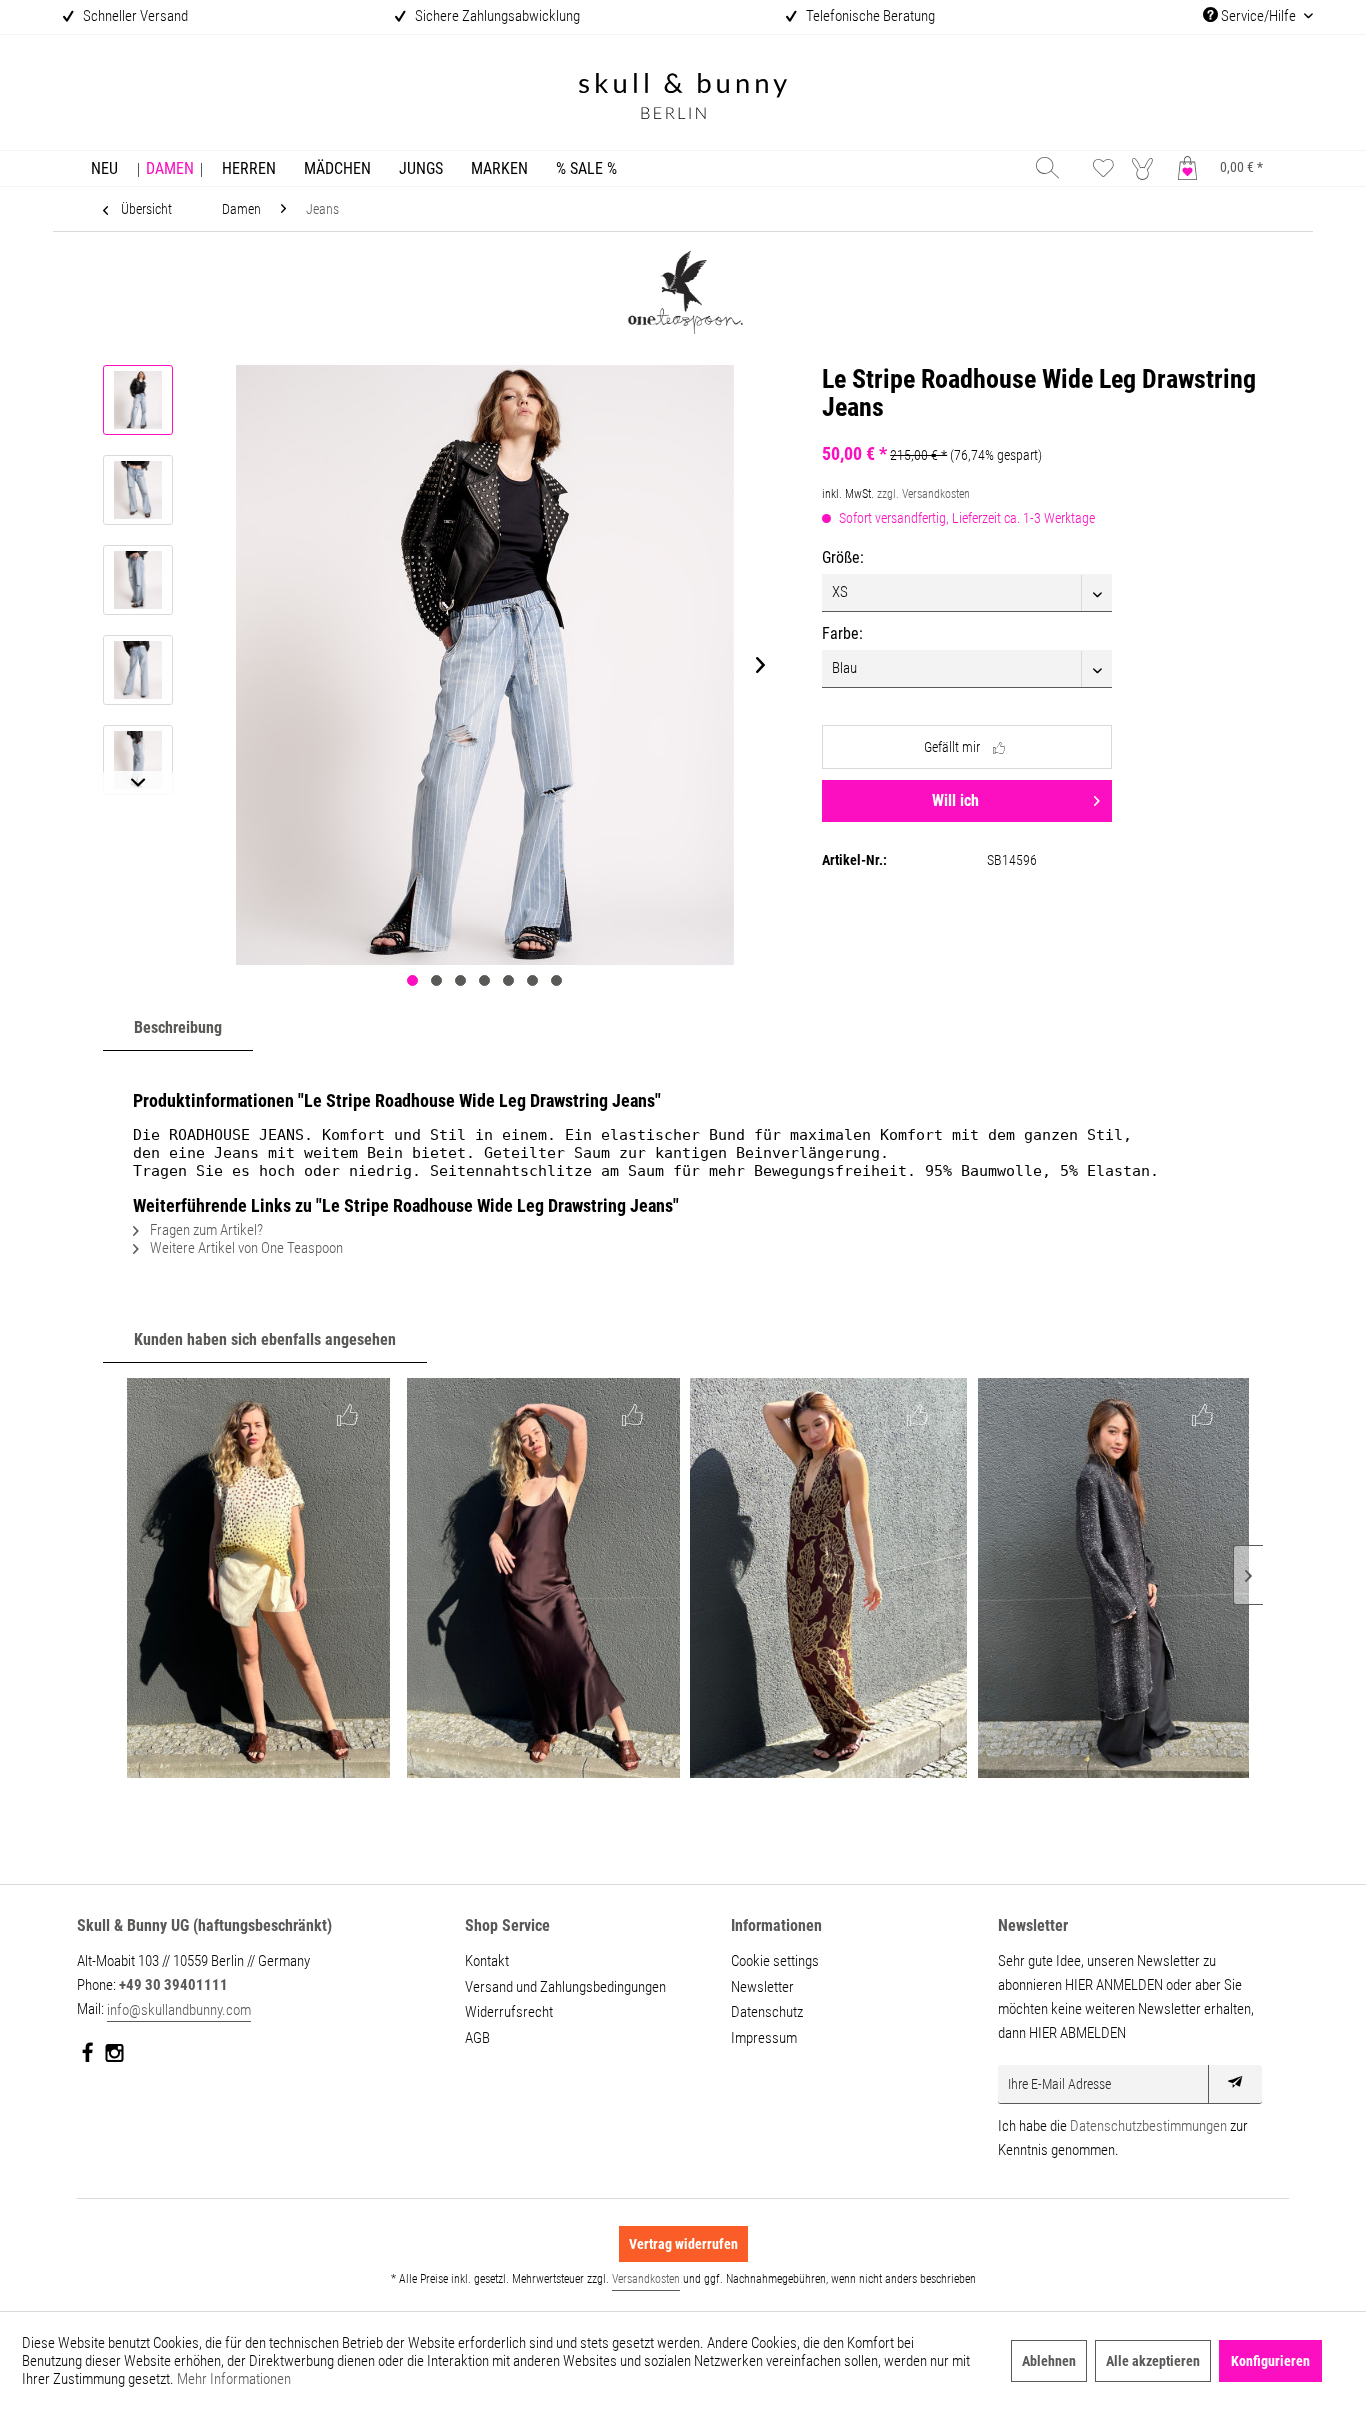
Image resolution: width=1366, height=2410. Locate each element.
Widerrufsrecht (509, 2012)
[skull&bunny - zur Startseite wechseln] (683, 98)
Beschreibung (178, 1027)
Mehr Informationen (234, 2379)
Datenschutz (767, 2012)
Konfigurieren (1270, 2361)
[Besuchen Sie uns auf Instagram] (114, 2057)
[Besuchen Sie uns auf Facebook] (88, 2057)
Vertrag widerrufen (683, 2244)
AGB (477, 2038)
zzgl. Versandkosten (923, 494)
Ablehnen (1049, 2361)
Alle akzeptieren (1153, 2361)
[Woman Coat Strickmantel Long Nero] (1113, 1578)
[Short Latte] (258, 1578)
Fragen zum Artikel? (205, 1230)
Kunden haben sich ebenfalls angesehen (265, 1339)
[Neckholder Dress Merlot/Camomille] (828, 1578)
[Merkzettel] (1103, 167)
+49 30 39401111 (173, 1985)
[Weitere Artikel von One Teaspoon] (683, 295)
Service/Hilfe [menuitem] (1258, 16)
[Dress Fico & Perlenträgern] (543, 1578)
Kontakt (487, 1961)
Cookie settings (775, 1961)
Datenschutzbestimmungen (1148, 2126)
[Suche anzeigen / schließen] (1047, 167)
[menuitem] (104, 168)
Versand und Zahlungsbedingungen (565, 1987)
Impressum (764, 2038)
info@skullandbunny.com (179, 2010)
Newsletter (762, 1987)
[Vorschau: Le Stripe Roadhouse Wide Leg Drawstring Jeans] (138, 400)
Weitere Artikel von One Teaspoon (245, 1248)
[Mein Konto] (1147, 167)
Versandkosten (646, 2279)
